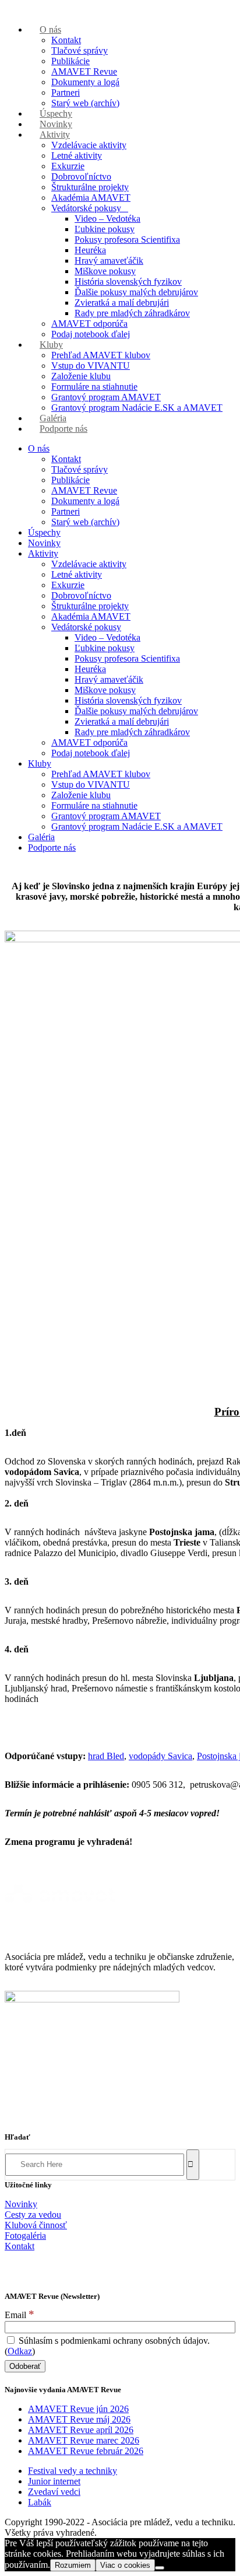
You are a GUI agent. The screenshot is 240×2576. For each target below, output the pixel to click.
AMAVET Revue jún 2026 (78, 2409)
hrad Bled (106, 1756)
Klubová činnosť (36, 2225)
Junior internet (54, 2481)
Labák (40, 2502)
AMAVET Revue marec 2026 (84, 2440)
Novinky (21, 2204)
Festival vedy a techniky (73, 2471)
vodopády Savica (160, 1756)
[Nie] (160, 2568)
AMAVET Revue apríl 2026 (81, 2430)
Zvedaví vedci (54, 2492)
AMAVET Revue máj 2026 (79, 2419)
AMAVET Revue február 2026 (86, 2451)
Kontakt (20, 2246)
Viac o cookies (125, 2565)
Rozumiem (73, 2565)
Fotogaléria (25, 2236)
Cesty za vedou (33, 2215)
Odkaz (20, 2351)
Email (20, 2315)
